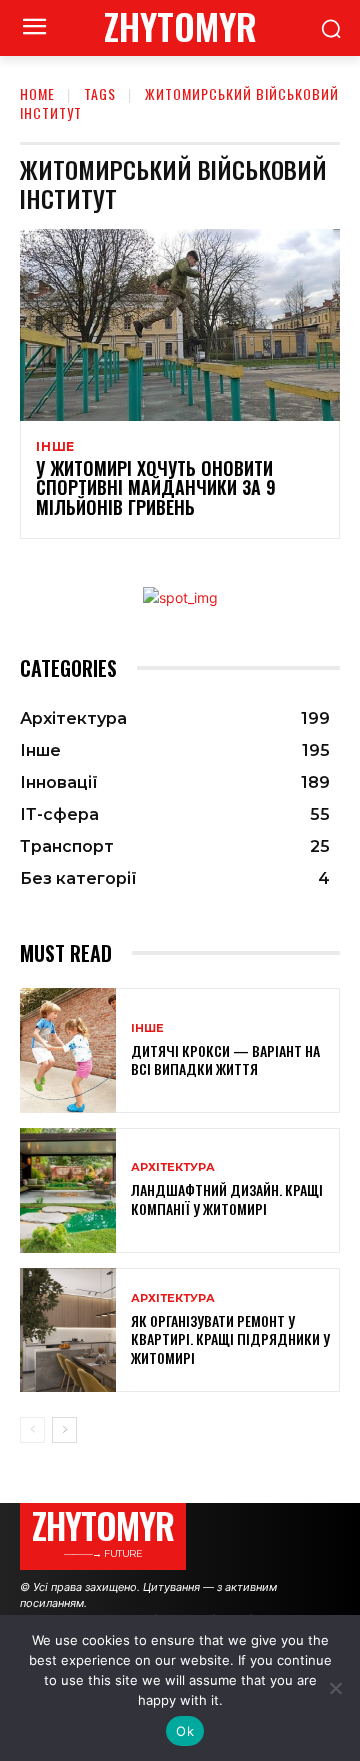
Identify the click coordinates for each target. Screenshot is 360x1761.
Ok (185, 1731)
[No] (335, 1688)
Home (37, 93)
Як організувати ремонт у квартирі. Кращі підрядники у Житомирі (230, 1338)
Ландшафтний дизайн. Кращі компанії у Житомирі (227, 1198)
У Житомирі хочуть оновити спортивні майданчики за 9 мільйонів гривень (156, 488)
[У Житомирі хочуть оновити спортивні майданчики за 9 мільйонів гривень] (180, 325)
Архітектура (173, 1167)
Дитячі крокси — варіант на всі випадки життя (225, 1059)
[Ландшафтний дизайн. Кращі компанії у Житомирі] (68, 1190)
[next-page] (64, 1430)
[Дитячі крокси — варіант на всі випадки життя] (68, 1050)
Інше (55, 447)
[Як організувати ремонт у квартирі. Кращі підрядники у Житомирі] (68, 1330)
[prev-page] (32, 1430)
